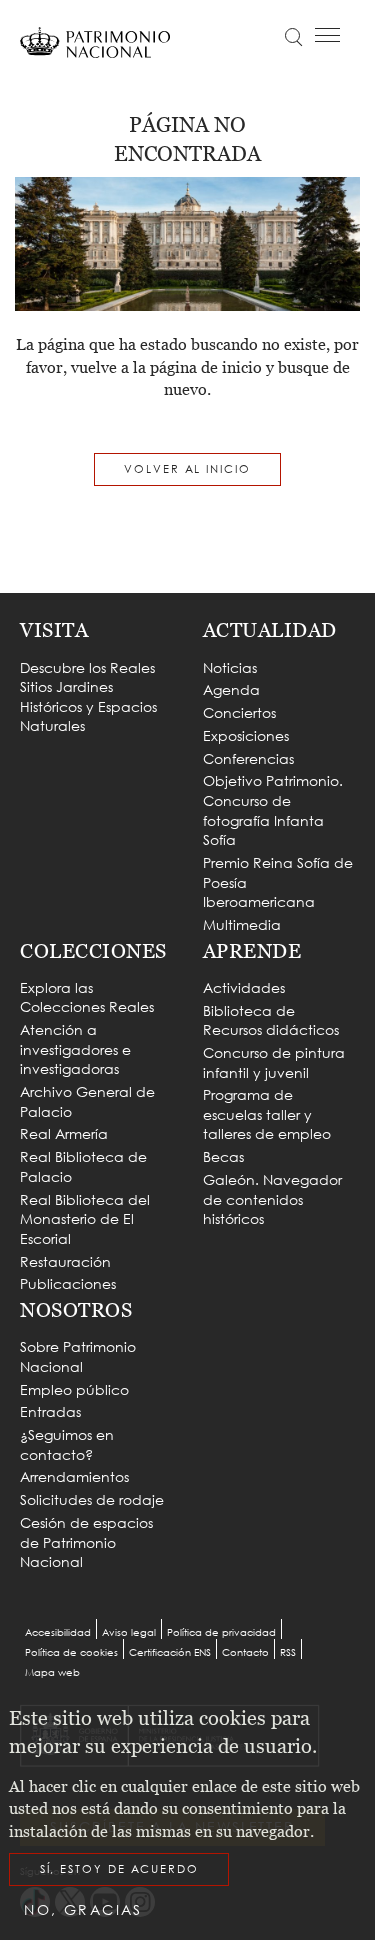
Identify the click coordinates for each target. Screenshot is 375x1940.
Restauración (65, 1261)
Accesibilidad (58, 1632)
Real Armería (64, 1133)
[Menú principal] (327, 35)
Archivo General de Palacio (87, 1101)
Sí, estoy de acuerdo (119, 1869)
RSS (288, 1652)
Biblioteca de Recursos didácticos (271, 1020)
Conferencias (248, 758)
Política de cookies (71, 1652)
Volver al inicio (187, 469)
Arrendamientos (74, 1476)
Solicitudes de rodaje (92, 1499)
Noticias (230, 667)
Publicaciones (68, 1283)
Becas (223, 1156)
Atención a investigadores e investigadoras (75, 1049)
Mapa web (52, 1672)
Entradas (50, 1411)
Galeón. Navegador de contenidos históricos (272, 1199)
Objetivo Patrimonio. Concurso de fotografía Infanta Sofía (273, 810)
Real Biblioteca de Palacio (83, 1166)
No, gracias (83, 1909)
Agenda (231, 689)
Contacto (245, 1652)
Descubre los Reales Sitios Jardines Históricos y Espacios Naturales (88, 697)
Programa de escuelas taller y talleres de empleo (267, 1114)
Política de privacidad (221, 1632)
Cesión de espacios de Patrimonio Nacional (86, 1542)
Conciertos (239, 712)
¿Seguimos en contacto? (67, 1444)
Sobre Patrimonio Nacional (78, 1356)
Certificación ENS (170, 1652)
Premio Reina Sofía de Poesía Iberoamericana (278, 882)
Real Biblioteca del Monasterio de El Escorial (85, 1219)
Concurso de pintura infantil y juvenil (274, 1062)
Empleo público (74, 1389)
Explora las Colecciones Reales (87, 997)
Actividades (244, 987)
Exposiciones (246, 735)
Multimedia (242, 924)
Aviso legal (129, 1632)
